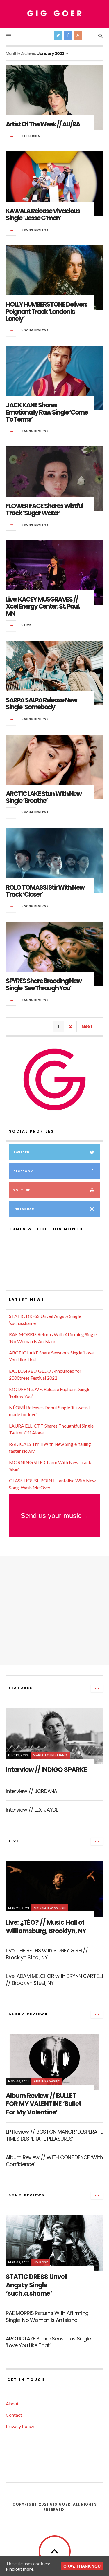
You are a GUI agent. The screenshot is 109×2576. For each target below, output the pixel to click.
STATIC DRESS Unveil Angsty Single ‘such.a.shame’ (37, 2285)
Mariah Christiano (50, 1755)
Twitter (21, 1152)
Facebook (23, 1171)
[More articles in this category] (97, 1689)
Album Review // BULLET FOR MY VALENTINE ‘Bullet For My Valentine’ (44, 2104)
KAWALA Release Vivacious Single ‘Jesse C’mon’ (43, 215)
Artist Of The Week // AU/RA (43, 124)
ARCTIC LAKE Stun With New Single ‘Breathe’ (44, 797)
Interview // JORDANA (32, 1791)
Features (32, 136)
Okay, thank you (82, 2566)
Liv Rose (41, 2262)
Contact (14, 2415)
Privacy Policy (20, 2426)
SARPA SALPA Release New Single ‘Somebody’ (41, 704)
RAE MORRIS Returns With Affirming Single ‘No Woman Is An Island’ (47, 2316)
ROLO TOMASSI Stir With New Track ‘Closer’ (45, 891)
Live (28, 625)
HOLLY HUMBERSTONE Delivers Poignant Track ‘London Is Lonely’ (47, 311)
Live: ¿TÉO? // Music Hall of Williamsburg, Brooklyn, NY (46, 1927)
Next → (90, 1026)
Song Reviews (36, 230)
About (12, 2404)
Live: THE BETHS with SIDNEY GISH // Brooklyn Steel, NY (47, 1954)
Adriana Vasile (47, 2081)
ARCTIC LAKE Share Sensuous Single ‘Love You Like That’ (48, 2342)
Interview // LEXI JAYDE (32, 1810)
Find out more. (20, 2569)
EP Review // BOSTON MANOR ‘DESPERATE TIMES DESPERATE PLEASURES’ (54, 2135)
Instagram (24, 1209)
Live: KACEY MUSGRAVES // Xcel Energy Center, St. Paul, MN (43, 606)
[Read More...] (11, 136)
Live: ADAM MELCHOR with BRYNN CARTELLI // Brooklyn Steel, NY (54, 1979)
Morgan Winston (50, 1908)
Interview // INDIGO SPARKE (46, 1770)
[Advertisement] (54, 1610)
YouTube (22, 1190)
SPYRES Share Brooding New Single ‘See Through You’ (44, 984)
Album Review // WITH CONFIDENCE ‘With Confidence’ (54, 2161)
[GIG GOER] (55, 13)
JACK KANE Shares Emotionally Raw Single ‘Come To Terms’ (47, 412)
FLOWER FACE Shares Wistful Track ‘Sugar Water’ (44, 510)
